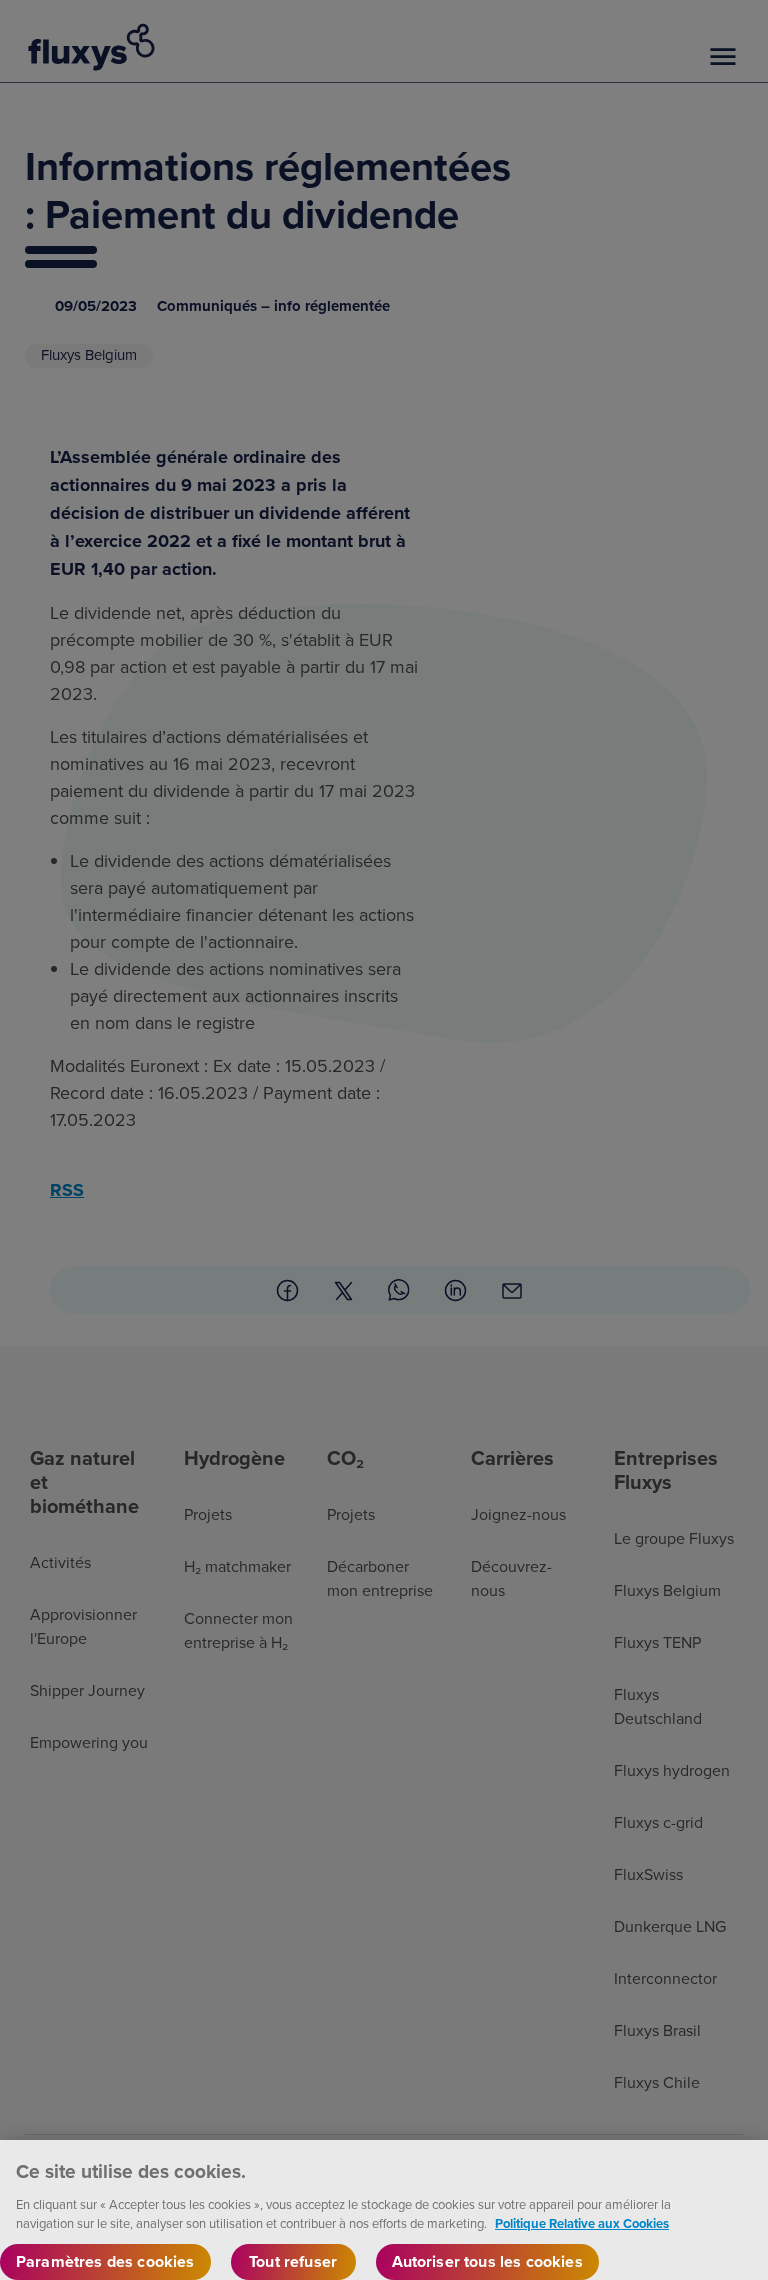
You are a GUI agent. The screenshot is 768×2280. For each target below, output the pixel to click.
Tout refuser (293, 2261)
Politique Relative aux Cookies (582, 2223)
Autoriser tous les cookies (487, 2261)
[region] (384, 2210)
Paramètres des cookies (105, 2261)
